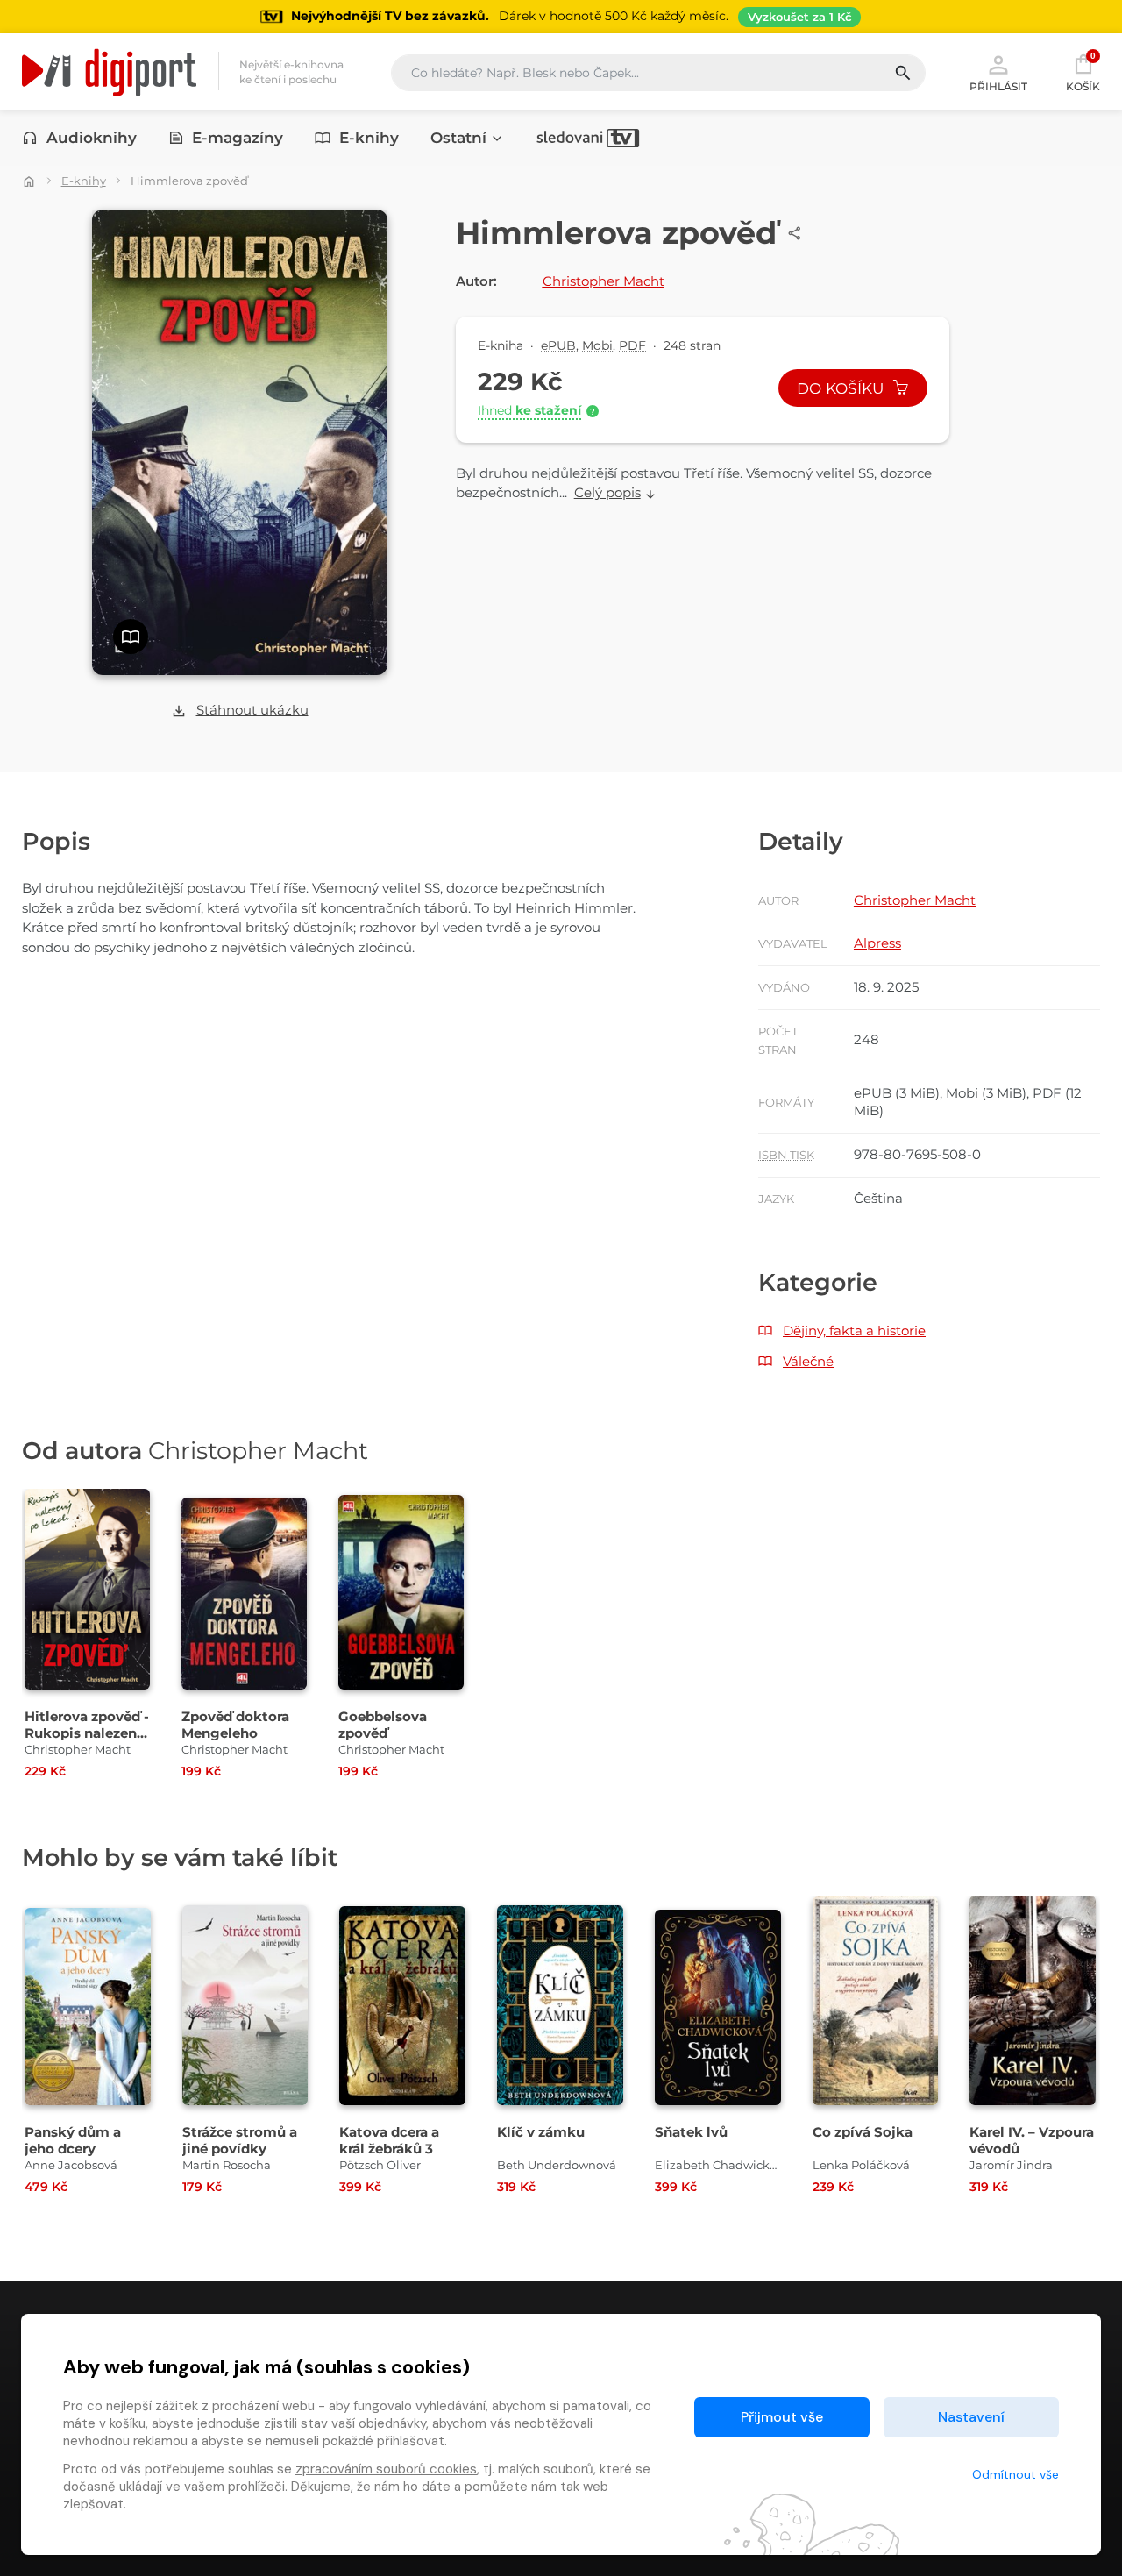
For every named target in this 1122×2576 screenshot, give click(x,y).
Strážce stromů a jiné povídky (240, 2140)
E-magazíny (238, 138)
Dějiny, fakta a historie (854, 1331)
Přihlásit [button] (998, 86)
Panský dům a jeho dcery (73, 2140)
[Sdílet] (795, 233)
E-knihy (369, 138)
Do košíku (842, 388)
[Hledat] (909, 73)
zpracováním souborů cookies (386, 2469)
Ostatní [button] (458, 138)
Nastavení (971, 2417)
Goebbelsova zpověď (383, 1725)
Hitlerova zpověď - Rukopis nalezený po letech (87, 1733)
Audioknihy (92, 138)
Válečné (808, 1361)
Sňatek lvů (691, 2132)
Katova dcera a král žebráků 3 (389, 2140)
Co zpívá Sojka (863, 2132)
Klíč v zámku (541, 2132)
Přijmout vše (782, 2417)
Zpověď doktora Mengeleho (235, 1725)
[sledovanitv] (588, 138)
